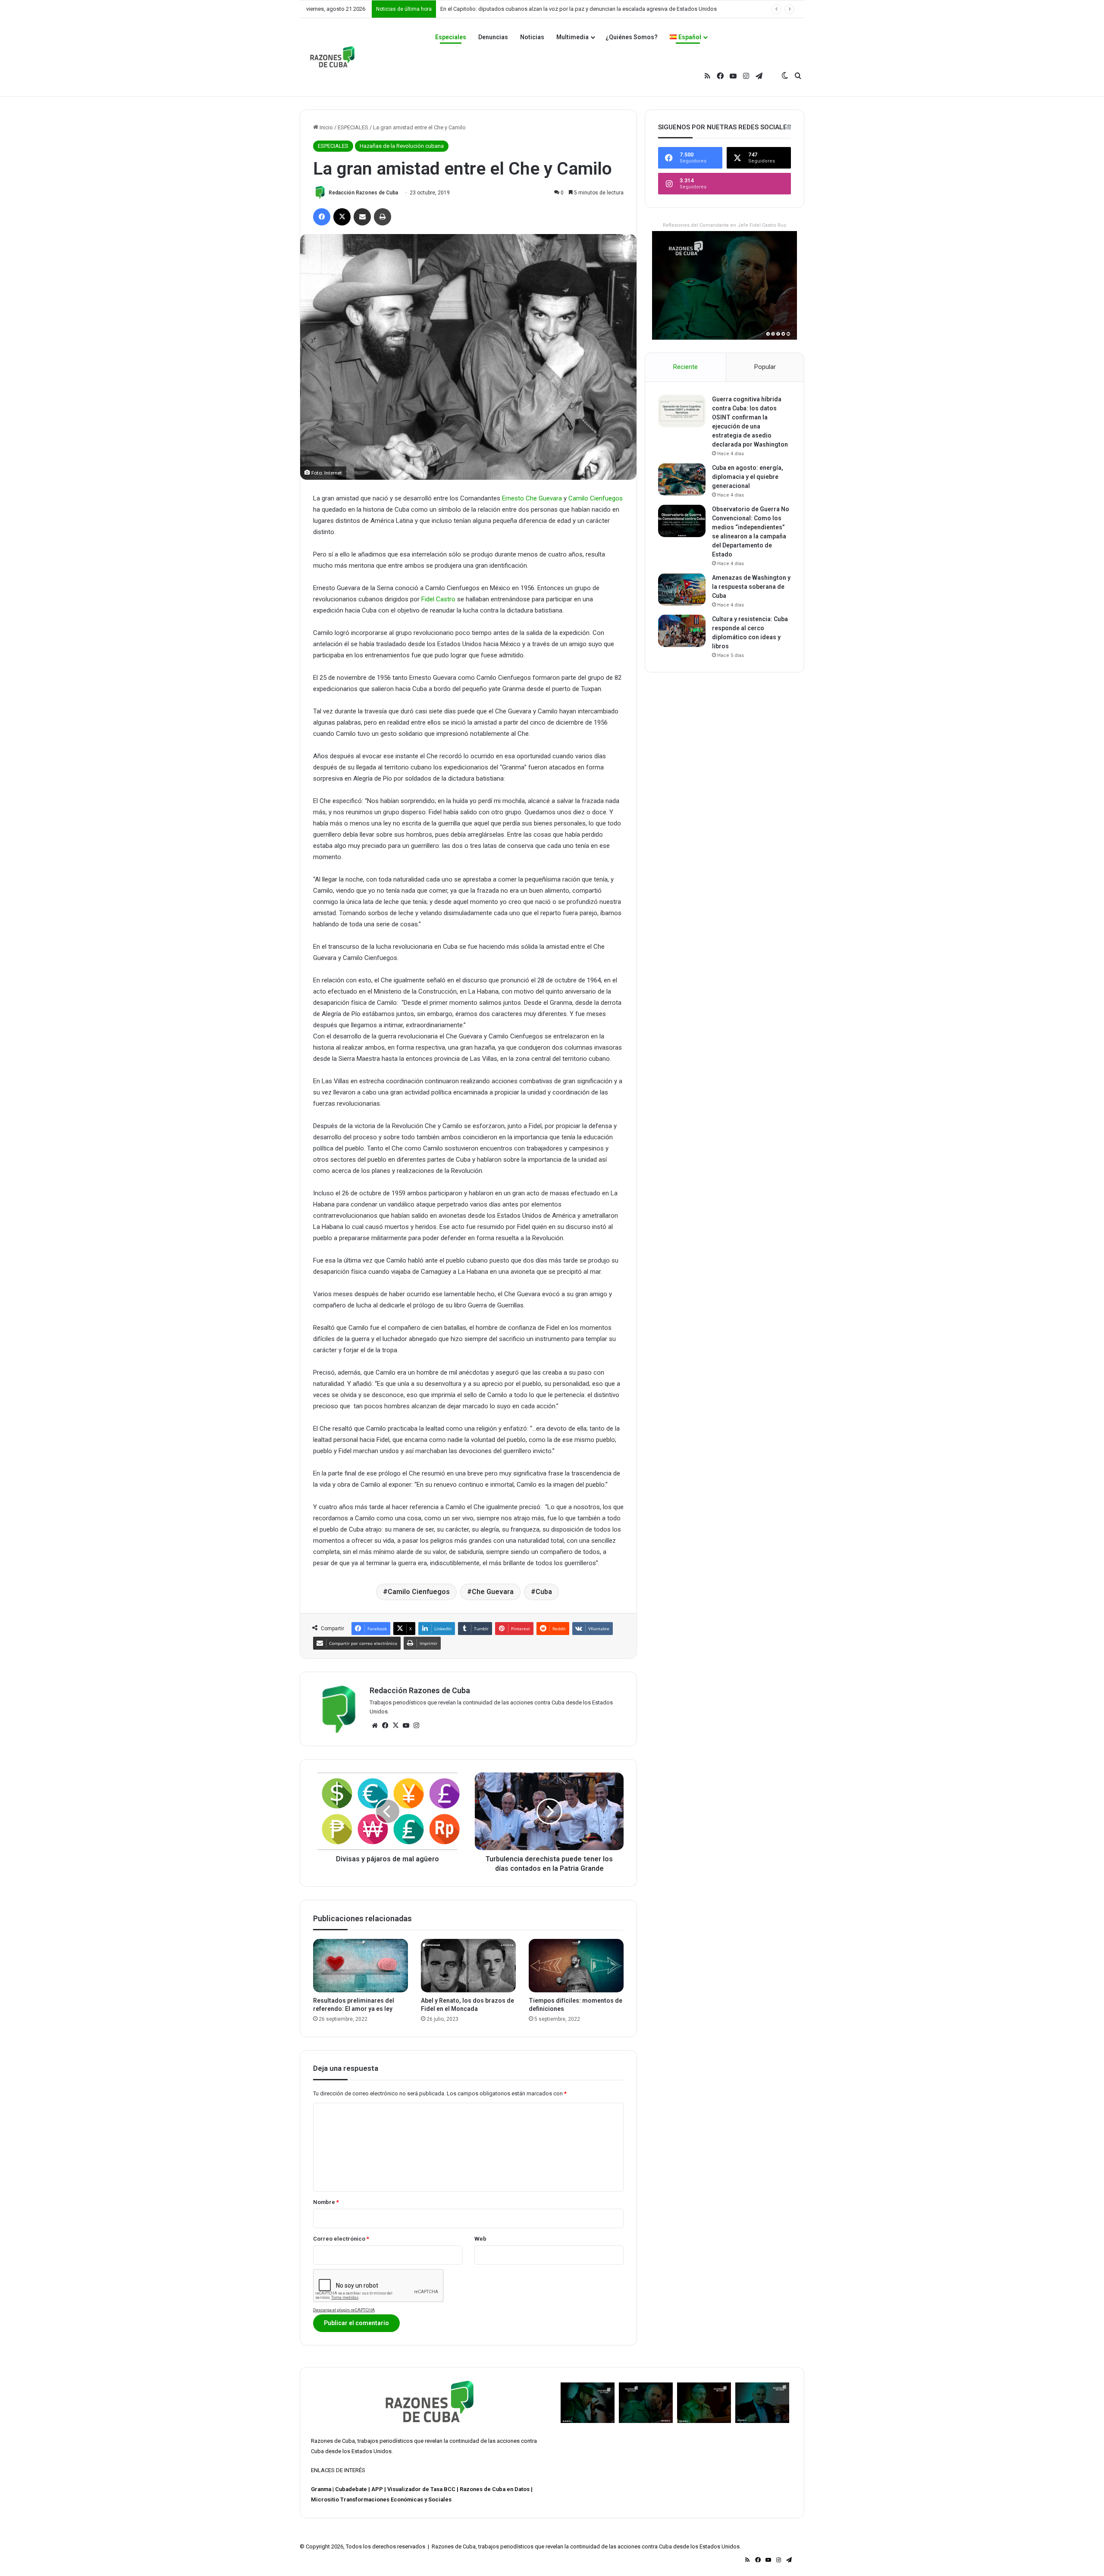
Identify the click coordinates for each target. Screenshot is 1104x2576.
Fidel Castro (438, 599)
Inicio (326, 127)
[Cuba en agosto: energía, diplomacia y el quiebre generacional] (682, 480)
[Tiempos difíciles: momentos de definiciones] (576, 1966)
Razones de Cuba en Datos (495, 2489)
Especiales (451, 37)
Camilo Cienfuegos (596, 498)
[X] (395, 1726)
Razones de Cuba (333, 2441)
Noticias (532, 37)
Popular (765, 367)
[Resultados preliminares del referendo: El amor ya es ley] (361, 1966)
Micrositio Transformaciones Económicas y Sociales (381, 2499)
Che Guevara (493, 1592)
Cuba (544, 1592)
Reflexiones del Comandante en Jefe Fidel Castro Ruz (724, 225)
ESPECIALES (353, 127)
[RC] (332, 57)
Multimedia (572, 37)
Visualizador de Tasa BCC (421, 2489)
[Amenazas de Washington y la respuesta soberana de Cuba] (682, 589)
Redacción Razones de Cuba (363, 193)
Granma (321, 2489)
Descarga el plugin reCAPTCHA (344, 2310)
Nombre (326, 2202)
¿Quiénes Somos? (632, 37)
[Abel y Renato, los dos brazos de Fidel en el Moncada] (468, 1966)
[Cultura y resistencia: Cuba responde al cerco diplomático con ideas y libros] (682, 631)
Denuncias (493, 37)
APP (377, 2489)
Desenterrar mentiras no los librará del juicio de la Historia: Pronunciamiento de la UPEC (548, 9)
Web (480, 2239)
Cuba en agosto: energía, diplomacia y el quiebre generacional (748, 477)
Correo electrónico (341, 2239)
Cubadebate (351, 2489)
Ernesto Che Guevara (532, 498)
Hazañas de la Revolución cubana (402, 146)
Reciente (685, 367)
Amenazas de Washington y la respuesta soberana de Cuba (751, 587)
